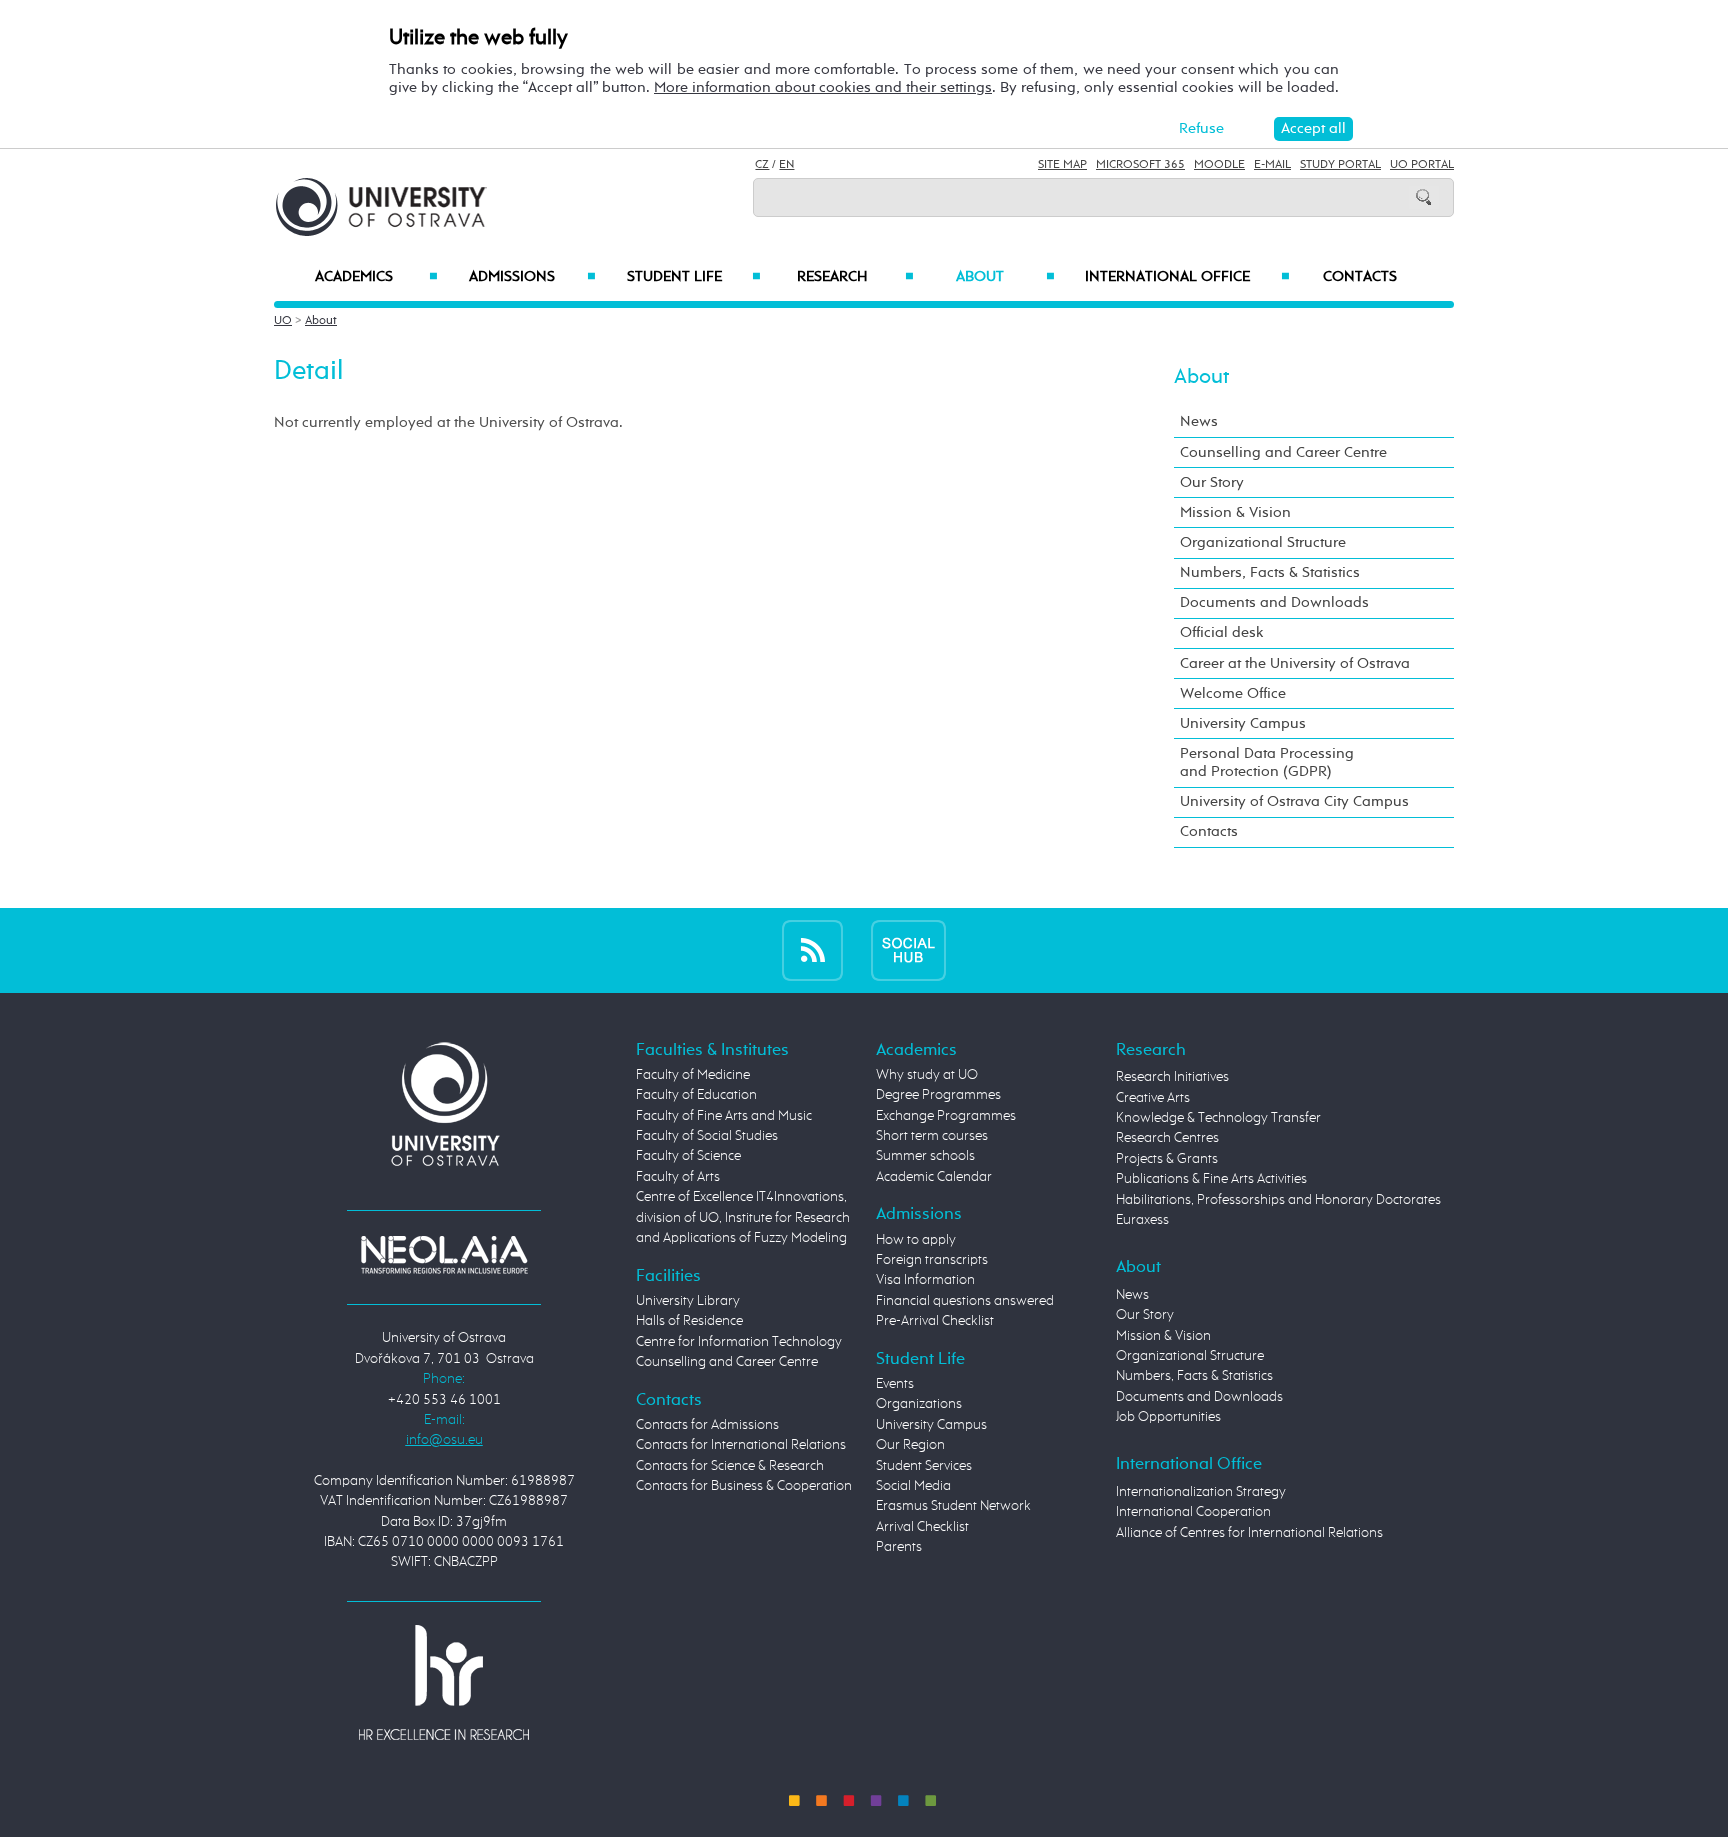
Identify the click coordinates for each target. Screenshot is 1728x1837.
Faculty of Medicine (693, 1075)
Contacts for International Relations (741, 1445)
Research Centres (1167, 1138)
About (1005, 277)
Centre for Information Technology (739, 1342)
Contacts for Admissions (707, 1425)
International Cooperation (1193, 1512)
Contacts (1360, 277)
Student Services (924, 1466)
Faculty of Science (688, 1156)
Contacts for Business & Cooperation (744, 1486)
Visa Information (925, 1280)
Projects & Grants (1167, 1159)
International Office (1187, 277)
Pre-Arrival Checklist (935, 1321)
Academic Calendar (934, 1177)
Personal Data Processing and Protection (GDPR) (1267, 762)
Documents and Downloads (1274, 602)
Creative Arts (1153, 1098)
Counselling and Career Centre (1283, 452)
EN (786, 165)
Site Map (1062, 165)
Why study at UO (927, 1075)
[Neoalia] (444, 1254)
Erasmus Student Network (953, 1506)
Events (895, 1384)
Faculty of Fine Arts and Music (724, 1116)
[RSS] (812, 949)
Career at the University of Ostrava (1295, 663)
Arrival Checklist (922, 1527)
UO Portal (1422, 165)
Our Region (910, 1445)
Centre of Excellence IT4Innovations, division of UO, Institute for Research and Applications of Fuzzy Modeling (743, 1217)
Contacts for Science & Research (730, 1466)
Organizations (919, 1404)
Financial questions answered (965, 1301)
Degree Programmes (938, 1095)
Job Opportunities (1168, 1417)
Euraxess (1142, 1220)
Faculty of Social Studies (707, 1136)
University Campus (1243, 723)
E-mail (1272, 165)
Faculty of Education (696, 1095)
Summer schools (925, 1156)
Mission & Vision (1235, 512)
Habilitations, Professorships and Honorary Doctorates (1278, 1200)
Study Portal (1340, 165)
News (1199, 421)
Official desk (1222, 632)
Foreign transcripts (932, 1260)
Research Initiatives (1172, 1077)
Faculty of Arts (678, 1177)
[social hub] (908, 949)
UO (283, 321)
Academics (376, 277)
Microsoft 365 (1140, 165)
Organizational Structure (1263, 542)
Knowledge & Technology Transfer (1218, 1118)
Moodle (1219, 165)
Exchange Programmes (946, 1116)
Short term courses (932, 1136)
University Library (688, 1301)
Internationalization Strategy (1201, 1492)
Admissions (532, 277)
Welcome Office (1233, 693)
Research (855, 277)
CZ (762, 165)
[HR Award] (444, 1682)
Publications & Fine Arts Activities (1211, 1179)
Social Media (913, 1486)
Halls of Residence (689, 1321)
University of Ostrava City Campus (1294, 801)
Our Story (1212, 482)
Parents (899, 1547)
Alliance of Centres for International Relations (1249, 1533)
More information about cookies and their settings (823, 87)
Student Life (694, 277)
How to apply (916, 1240)
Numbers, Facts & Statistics (1270, 572)
